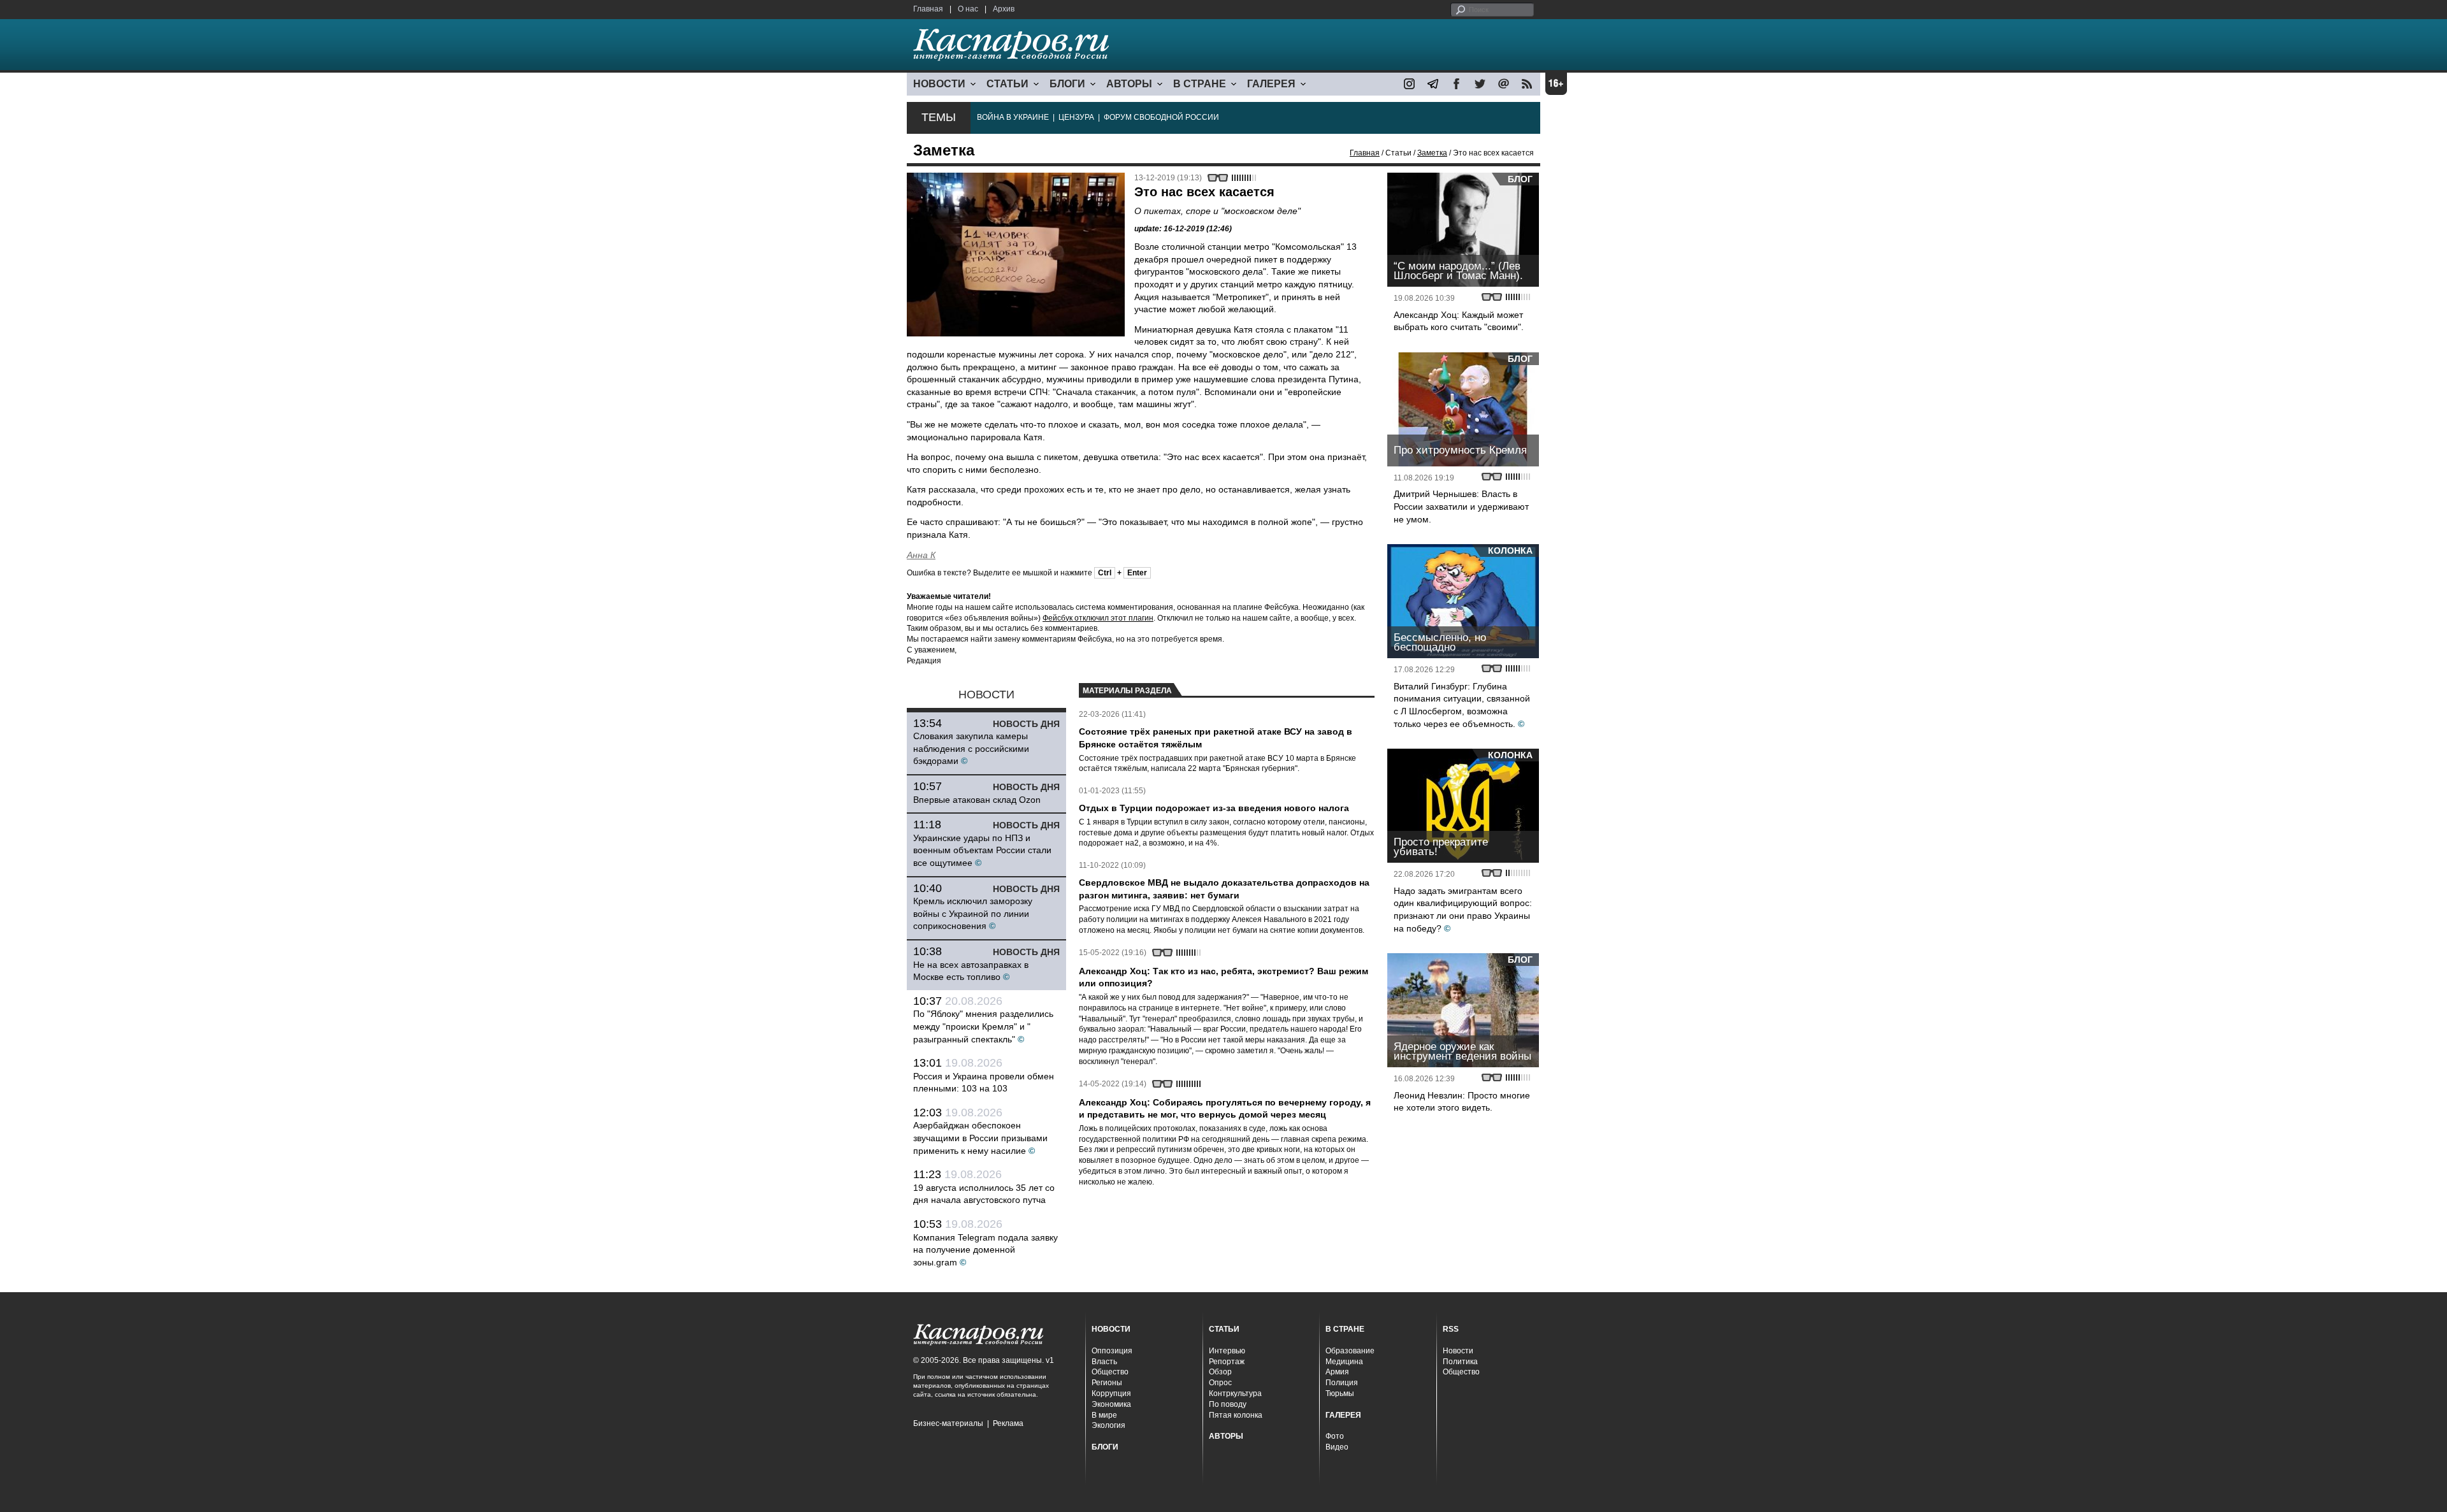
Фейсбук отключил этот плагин (1098, 618)
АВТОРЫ (1129, 84)
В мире (1104, 1415)
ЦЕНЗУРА (1076, 117)
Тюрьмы (1340, 1393)
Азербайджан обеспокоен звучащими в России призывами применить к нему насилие (980, 1138)
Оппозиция (1112, 1351)
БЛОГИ (1067, 84)
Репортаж (1227, 1362)
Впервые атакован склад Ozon (977, 800)
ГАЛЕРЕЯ (1271, 84)
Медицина (1344, 1362)
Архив (1004, 9)
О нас (968, 9)
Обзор (1220, 1372)
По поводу (1228, 1404)
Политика (1460, 1362)
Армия (1337, 1372)
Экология (1108, 1425)
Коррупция (1111, 1393)
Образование (1350, 1351)
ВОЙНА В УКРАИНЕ (1013, 117)
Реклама (1008, 1423)
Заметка (1432, 153)
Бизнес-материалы (948, 1423)
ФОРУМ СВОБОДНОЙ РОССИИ (1161, 117)
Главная (928, 9)
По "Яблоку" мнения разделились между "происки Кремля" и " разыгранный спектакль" (983, 1026)
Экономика (1111, 1404)
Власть (1104, 1362)
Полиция (1342, 1383)
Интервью (1227, 1351)
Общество (1110, 1372)
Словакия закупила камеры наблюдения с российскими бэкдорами (971, 748)
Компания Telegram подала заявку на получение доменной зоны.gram (985, 1250)
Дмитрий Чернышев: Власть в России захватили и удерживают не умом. (1461, 506)
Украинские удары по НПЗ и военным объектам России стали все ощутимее (982, 850)
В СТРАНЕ (1200, 84)
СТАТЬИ (1007, 84)
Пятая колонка (1236, 1415)
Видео (1337, 1447)
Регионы (1107, 1383)
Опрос (1220, 1383)
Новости (1458, 1351)
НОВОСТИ (939, 84)
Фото (1335, 1436)
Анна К (921, 555)
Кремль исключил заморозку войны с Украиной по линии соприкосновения (973, 913)
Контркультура (1235, 1393)
